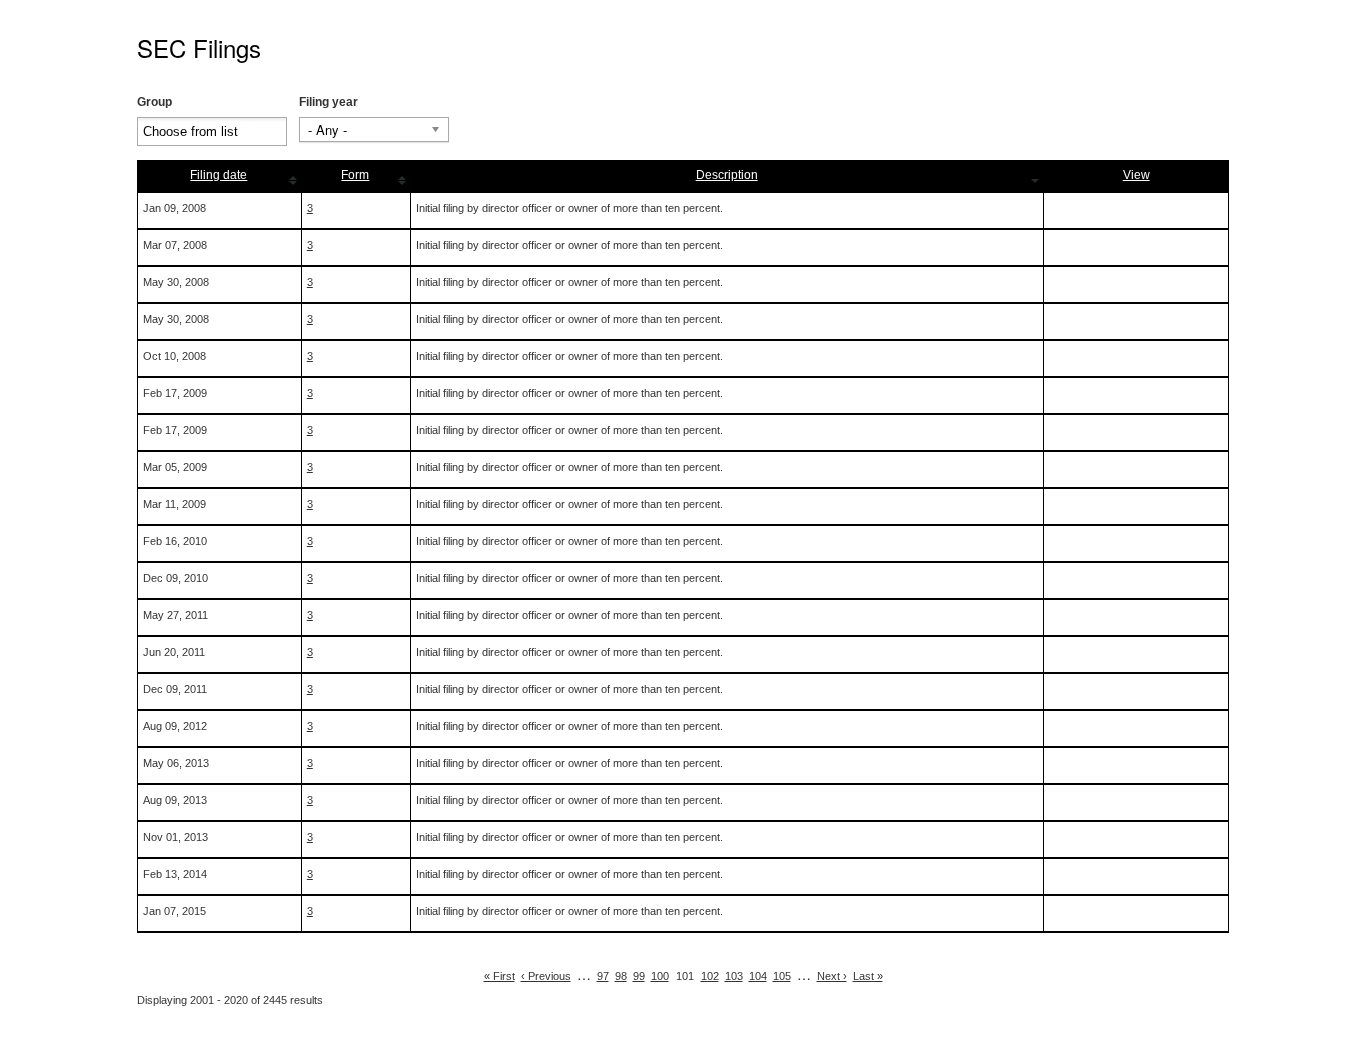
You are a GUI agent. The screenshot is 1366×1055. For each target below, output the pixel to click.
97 (603, 976)
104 (758, 976)
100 (660, 976)
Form (355, 175)
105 (782, 976)
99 (639, 976)
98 (621, 976)
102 (710, 976)
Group (154, 102)
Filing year (328, 102)
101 (685, 976)
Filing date (218, 175)
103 (734, 976)
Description (727, 175)
